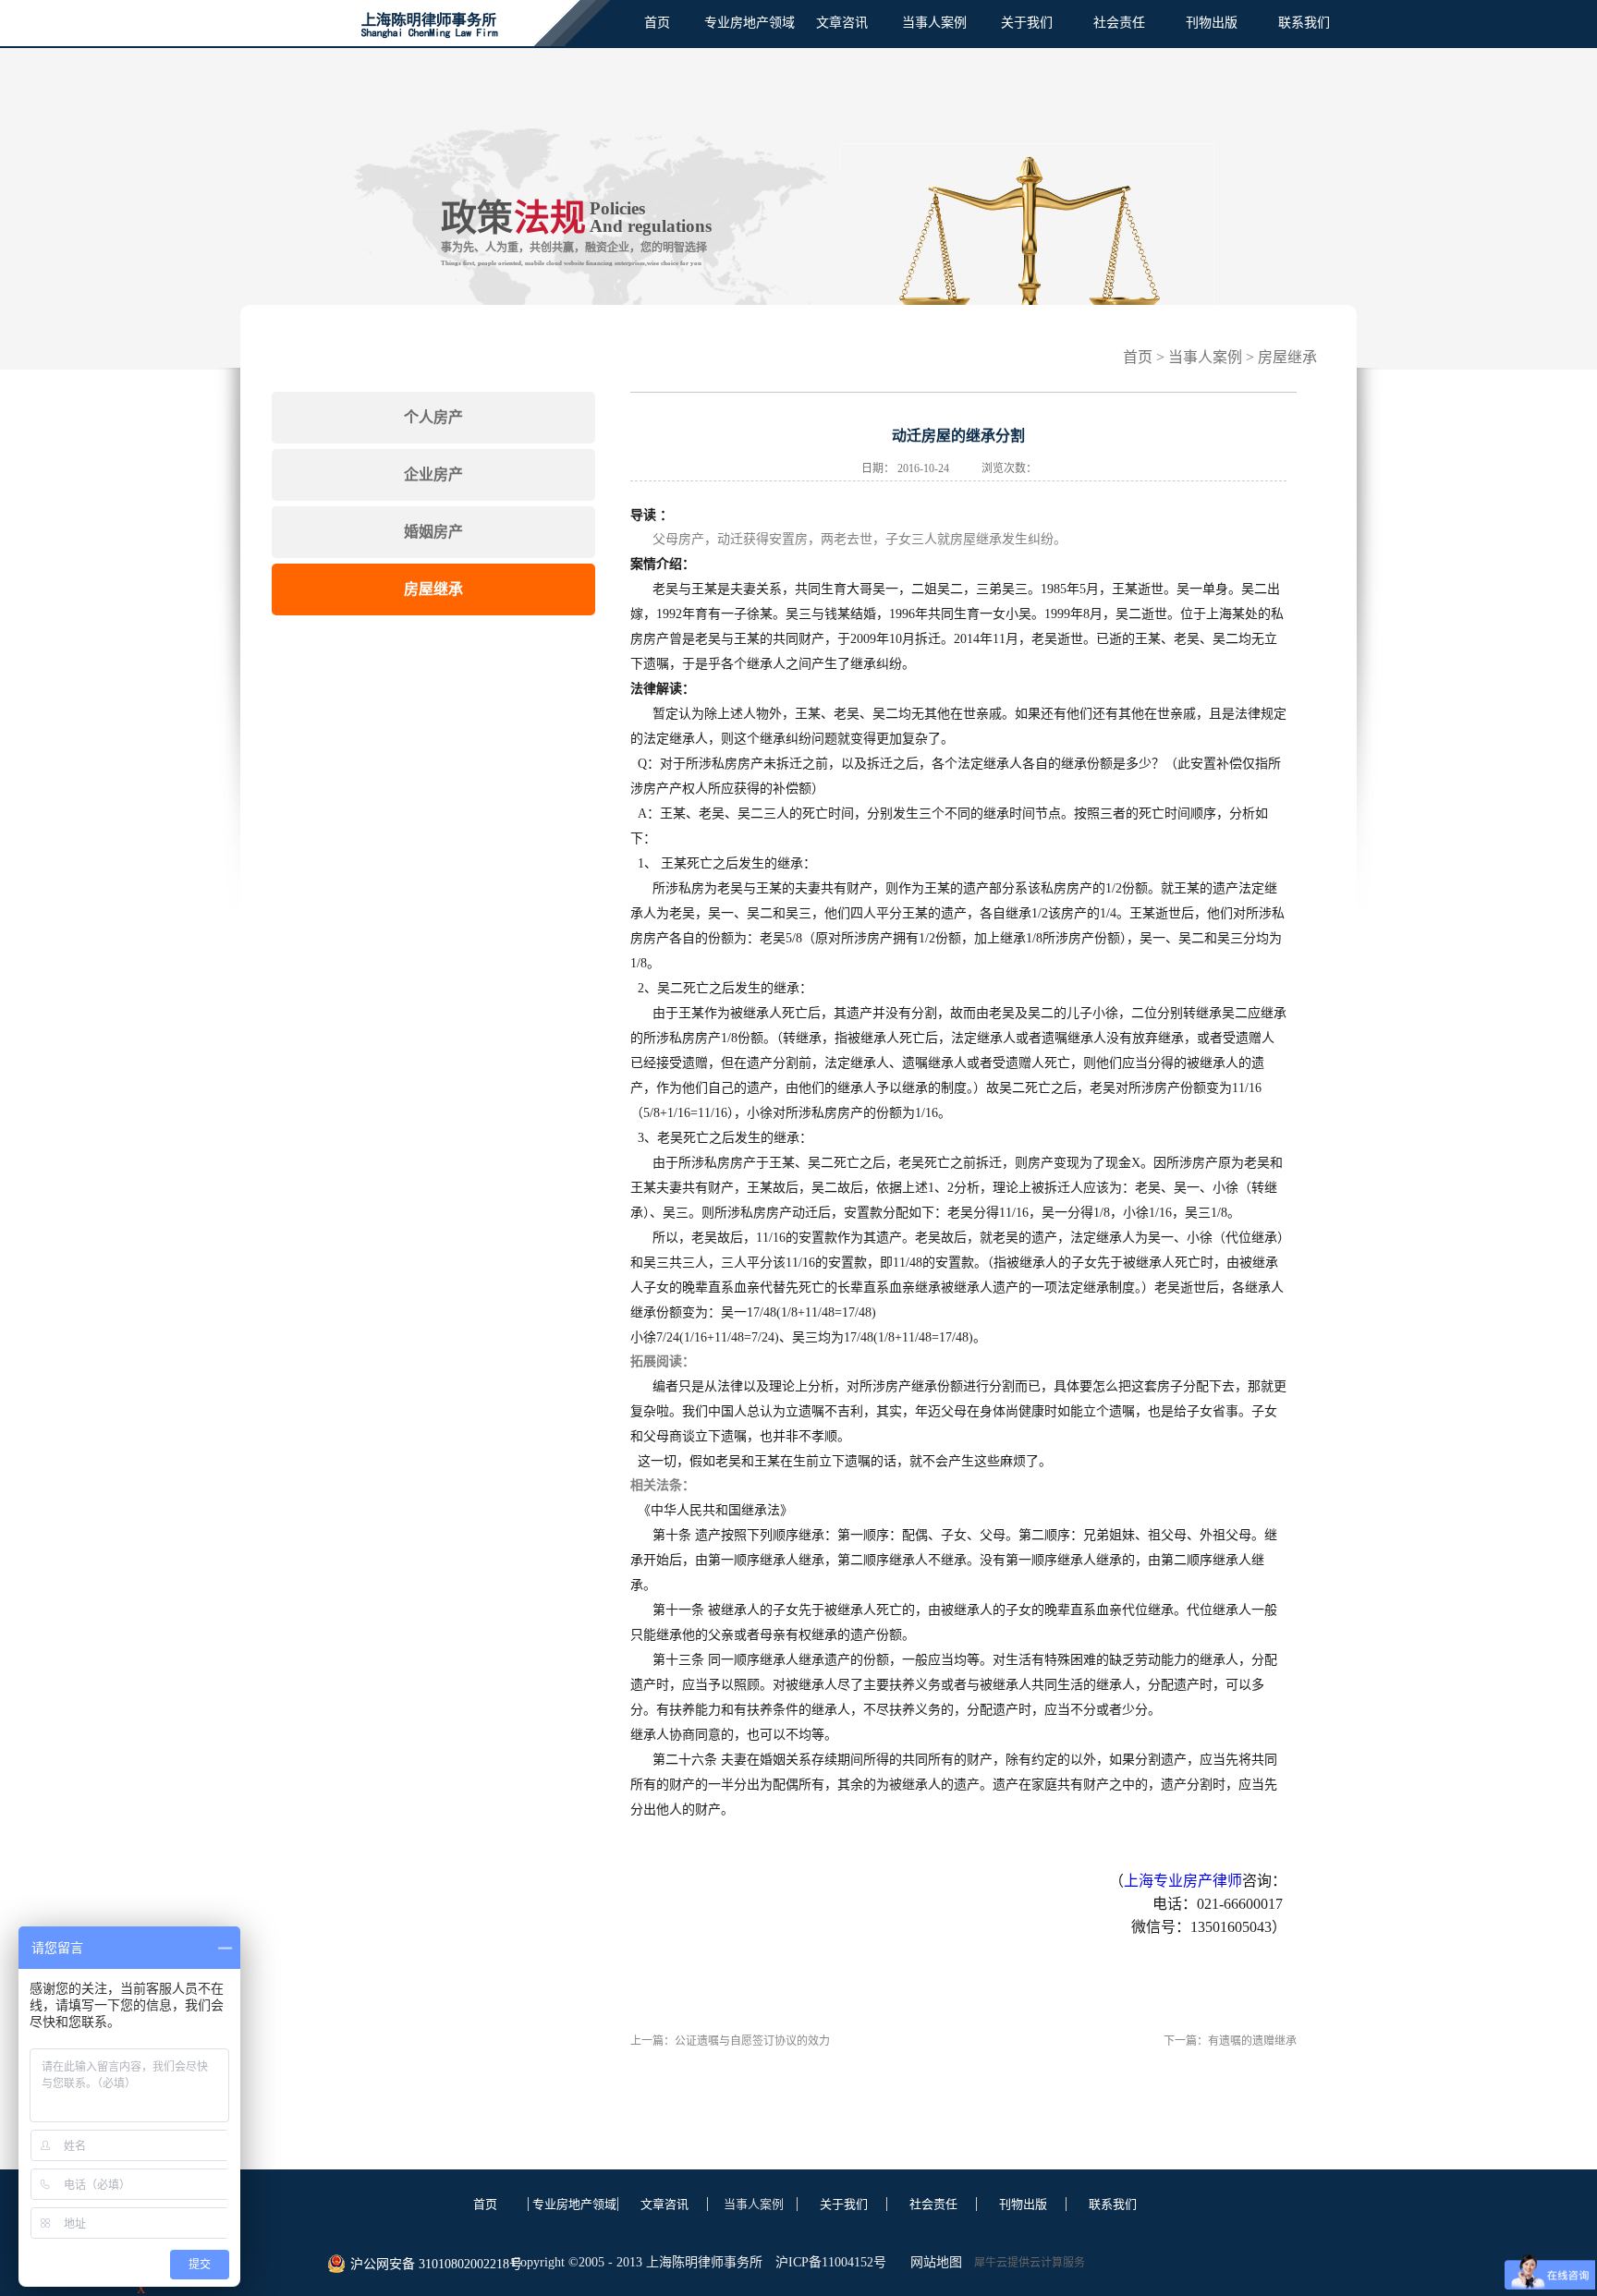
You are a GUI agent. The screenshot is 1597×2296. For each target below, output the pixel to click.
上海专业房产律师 (1183, 1881)
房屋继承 (1287, 357)
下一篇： (1230, 2041)
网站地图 (933, 2262)
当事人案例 (1205, 357)
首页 (657, 23)
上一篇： (730, 2041)
